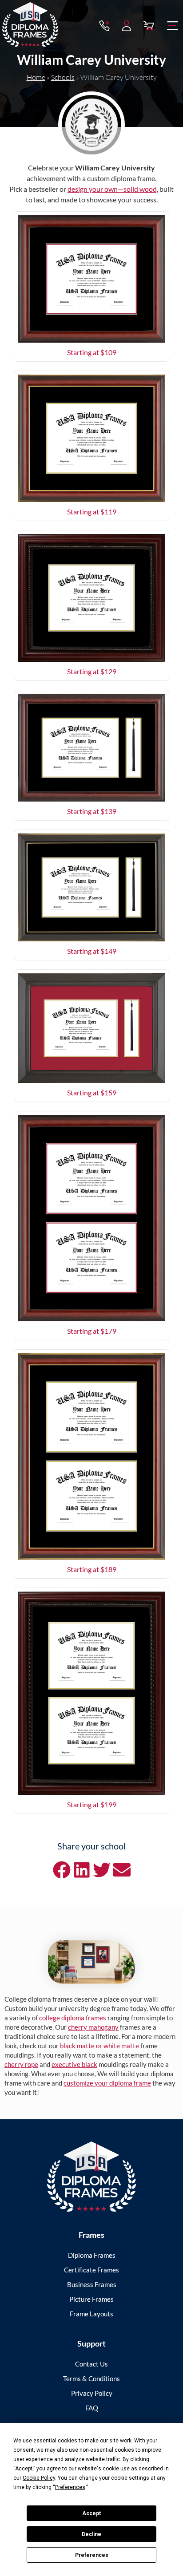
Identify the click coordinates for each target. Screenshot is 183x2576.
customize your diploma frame (107, 2083)
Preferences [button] (70, 2487)
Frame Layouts (91, 2314)
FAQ (92, 2408)
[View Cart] (149, 26)
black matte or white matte (99, 2046)
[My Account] (127, 26)
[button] (173, 26)
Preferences (92, 2555)
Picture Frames (91, 2299)
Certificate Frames (91, 2270)
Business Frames (92, 2284)
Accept (91, 2513)
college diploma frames (73, 2018)
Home (36, 77)
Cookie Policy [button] (39, 2478)
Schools (63, 77)
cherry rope (21, 2064)
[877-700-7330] (104, 26)
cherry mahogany (93, 2027)
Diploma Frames (92, 2255)
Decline (91, 2534)
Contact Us (91, 2364)
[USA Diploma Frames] (91, 2177)
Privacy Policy (92, 2393)
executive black (74, 2064)
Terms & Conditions (91, 2378)
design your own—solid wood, (113, 189)
